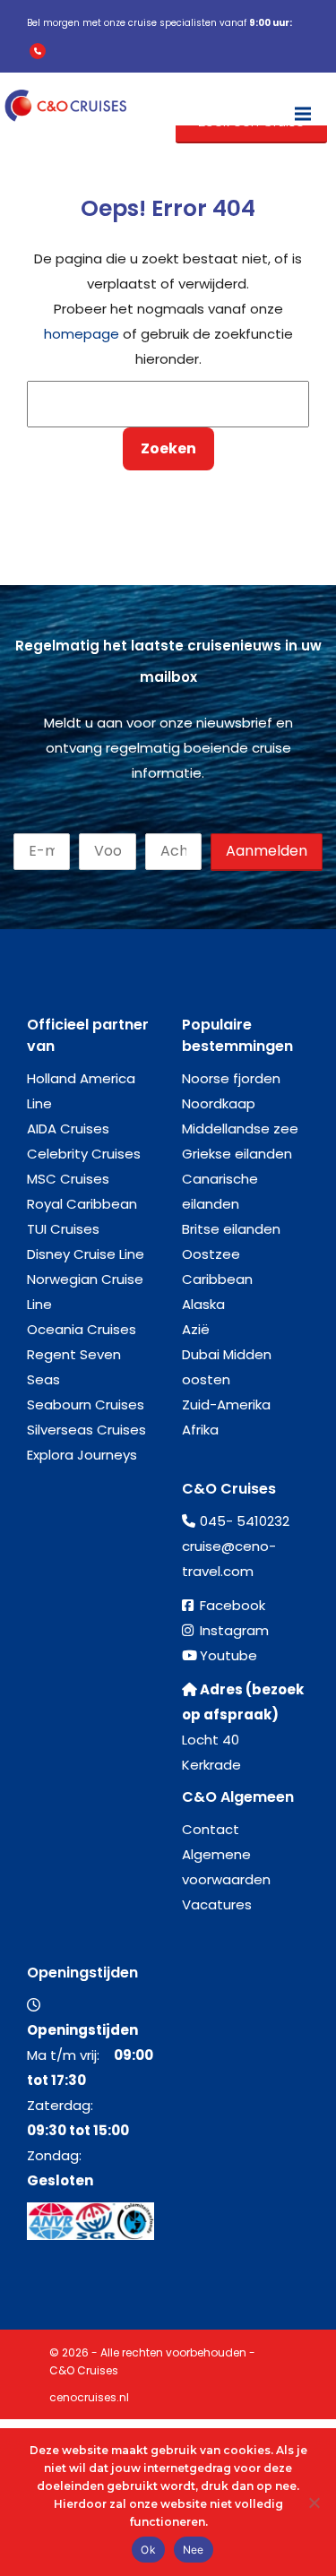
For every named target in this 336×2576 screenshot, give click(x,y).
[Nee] (314, 2503)
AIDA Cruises (68, 1129)
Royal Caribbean (82, 1204)
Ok (148, 2550)
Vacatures (217, 1904)
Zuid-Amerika (226, 1404)
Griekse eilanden (237, 1154)
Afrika (200, 1430)
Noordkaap (219, 1103)
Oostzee (211, 1254)
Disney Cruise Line (86, 1254)
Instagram (234, 1630)
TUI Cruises (63, 1229)
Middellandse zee (240, 1129)
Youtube (228, 1655)
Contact (211, 1829)
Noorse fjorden (231, 1078)
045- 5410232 (245, 1521)
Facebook (233, 1605)
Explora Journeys (82, 1455)
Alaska (203, 1304)
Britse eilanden (231, 1229)
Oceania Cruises (82, 1329)
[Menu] (303, 106)
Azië (196, 1329)
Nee (194, 2550)
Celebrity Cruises (84, 1154)
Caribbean (217, 1279)
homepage (82, 334)
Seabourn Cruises (86, 1404)
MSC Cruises (68, 1179)
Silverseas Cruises (86, 1430)
